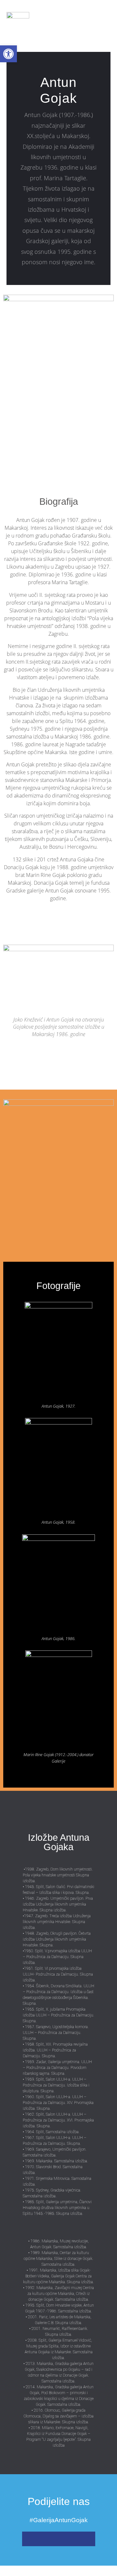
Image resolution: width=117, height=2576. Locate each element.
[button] (90, 23)
